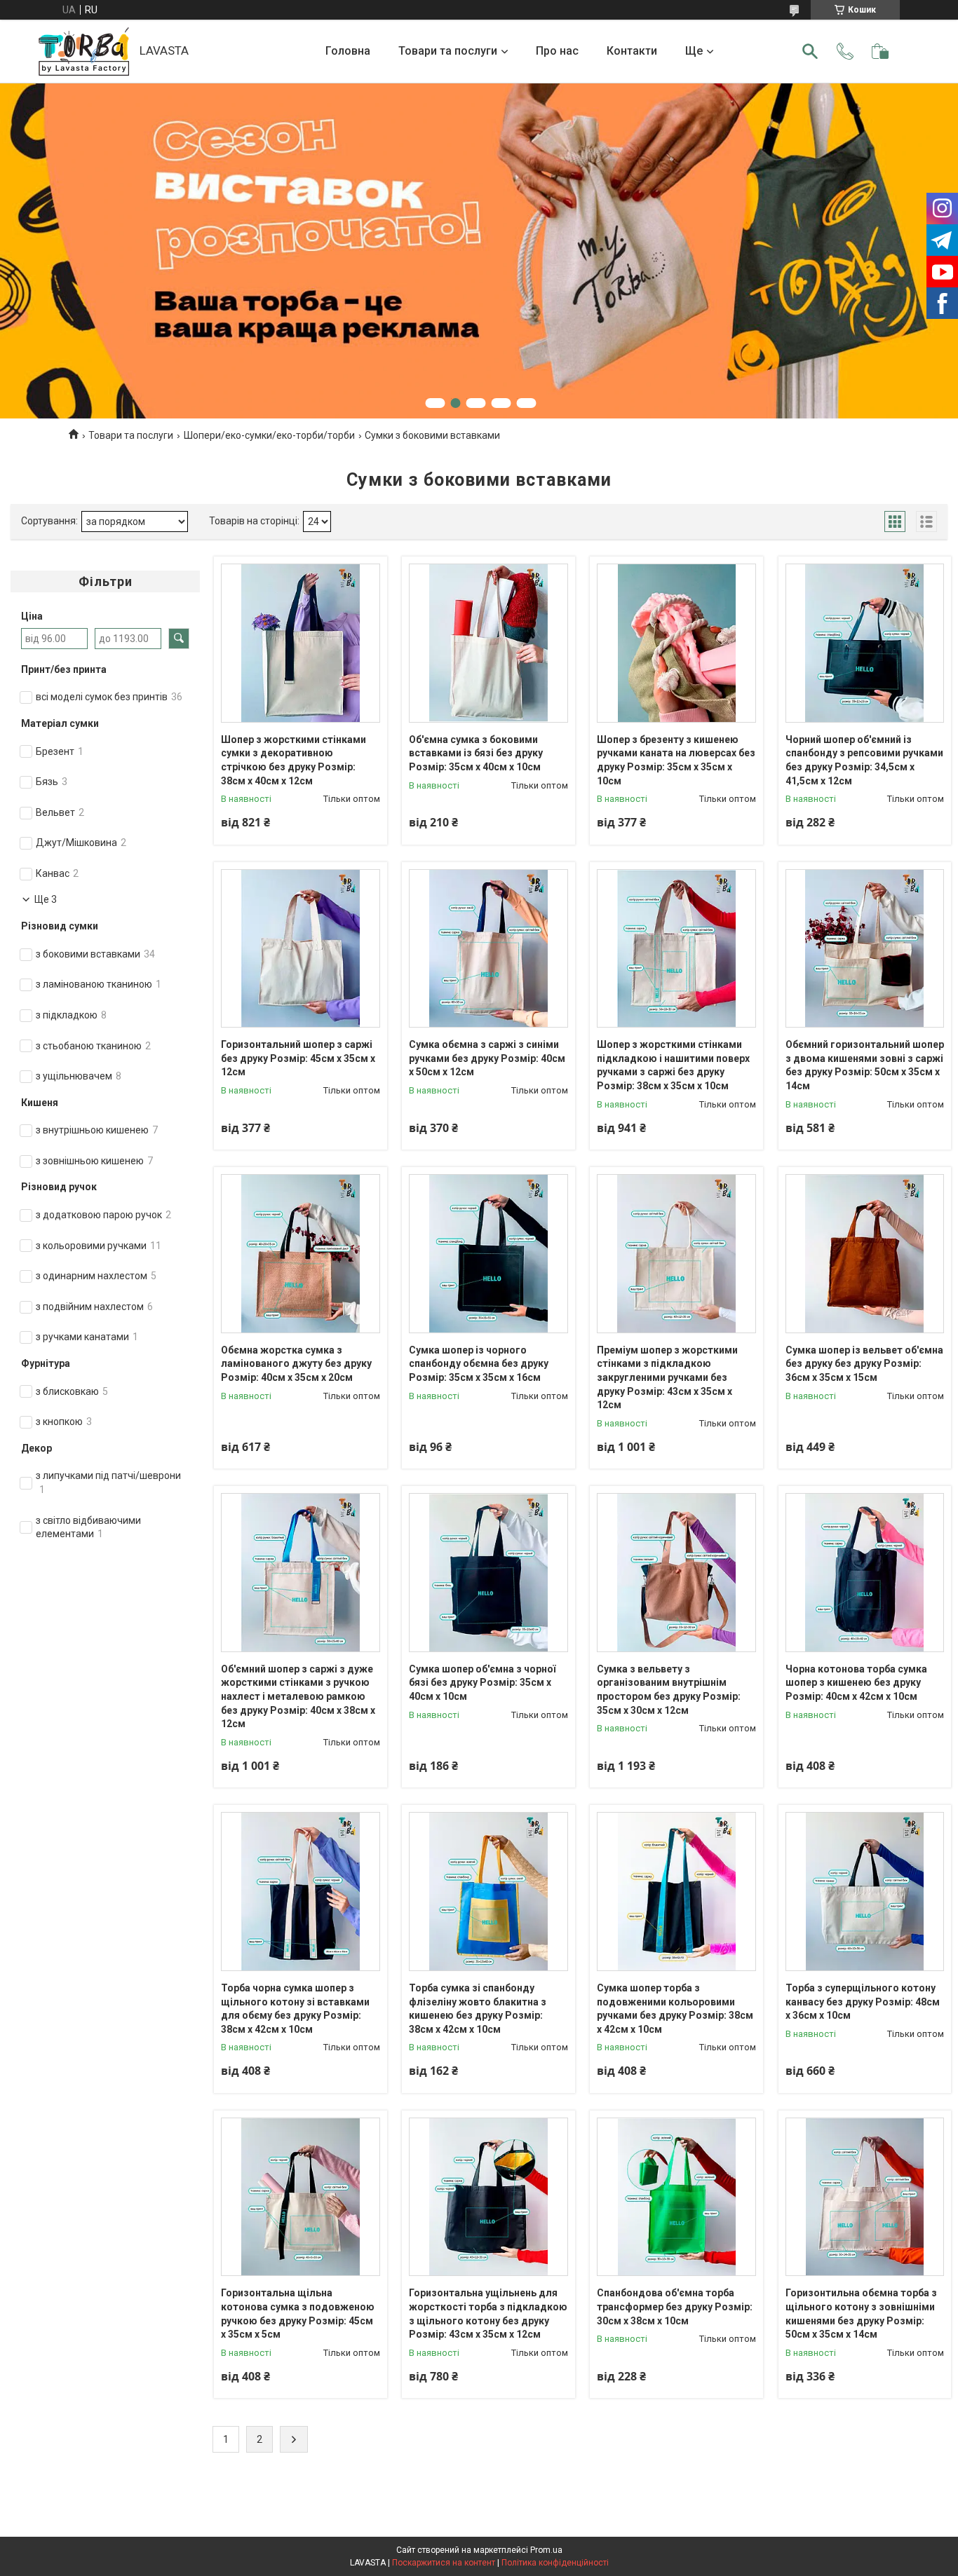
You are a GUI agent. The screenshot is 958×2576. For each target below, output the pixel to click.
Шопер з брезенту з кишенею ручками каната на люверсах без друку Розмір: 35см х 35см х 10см (676, 760)
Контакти (632, 51)
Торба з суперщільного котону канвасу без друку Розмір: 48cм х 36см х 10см (863, 2002)
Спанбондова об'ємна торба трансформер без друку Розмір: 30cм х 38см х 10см (675, 2306)
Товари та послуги (448, 51)
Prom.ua (546, 2550)
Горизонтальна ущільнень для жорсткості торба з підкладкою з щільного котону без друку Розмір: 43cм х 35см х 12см (488, 2313)
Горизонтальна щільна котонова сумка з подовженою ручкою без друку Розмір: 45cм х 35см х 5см (298, 2313)
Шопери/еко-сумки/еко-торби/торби (269, 435)
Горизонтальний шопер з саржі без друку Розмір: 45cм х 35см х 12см (298, 1058)
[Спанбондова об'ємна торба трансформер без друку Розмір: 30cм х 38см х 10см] (676, 2197)
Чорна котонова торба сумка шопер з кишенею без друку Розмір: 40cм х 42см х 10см (856, 1683)
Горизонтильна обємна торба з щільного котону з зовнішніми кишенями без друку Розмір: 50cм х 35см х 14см (861, 2313)
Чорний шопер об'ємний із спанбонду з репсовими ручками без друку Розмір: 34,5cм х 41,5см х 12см (864, 760)
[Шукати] (810, 51)
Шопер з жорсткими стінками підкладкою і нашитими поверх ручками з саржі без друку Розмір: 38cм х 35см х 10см (673, 1065)
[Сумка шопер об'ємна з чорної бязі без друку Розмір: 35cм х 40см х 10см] (488, 1573)
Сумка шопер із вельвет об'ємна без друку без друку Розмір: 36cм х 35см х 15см (864, 1364)
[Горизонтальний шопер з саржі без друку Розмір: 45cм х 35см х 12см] (301, 949)
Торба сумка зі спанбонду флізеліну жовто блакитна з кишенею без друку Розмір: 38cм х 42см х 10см (478, 2009)
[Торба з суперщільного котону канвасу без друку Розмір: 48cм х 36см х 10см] (865, 1892)
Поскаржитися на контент (444, 2563)
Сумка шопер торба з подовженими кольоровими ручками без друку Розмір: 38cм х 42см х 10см (675, 2009)
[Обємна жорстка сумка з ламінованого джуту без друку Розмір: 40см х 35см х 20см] (301, 1254)
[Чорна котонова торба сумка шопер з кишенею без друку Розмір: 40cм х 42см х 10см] (865, 1573)
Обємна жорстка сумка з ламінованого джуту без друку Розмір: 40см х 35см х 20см (296, 1364)
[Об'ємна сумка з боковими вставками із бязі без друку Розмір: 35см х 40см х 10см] (488, 643)
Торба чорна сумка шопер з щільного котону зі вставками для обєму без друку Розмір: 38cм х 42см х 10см (295, 2009)
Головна (348, 51)
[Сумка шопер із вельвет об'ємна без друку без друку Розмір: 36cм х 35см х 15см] (865, 1254)
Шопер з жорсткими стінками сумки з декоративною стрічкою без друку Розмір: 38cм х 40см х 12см (294, 760)
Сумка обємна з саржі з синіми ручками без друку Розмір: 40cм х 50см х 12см (487, 1058)
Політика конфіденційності (555, 2563)
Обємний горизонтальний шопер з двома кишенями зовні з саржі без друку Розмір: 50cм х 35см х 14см (865, 1065)
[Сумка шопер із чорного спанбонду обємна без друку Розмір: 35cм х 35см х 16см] (488, 1254)
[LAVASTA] (84, 52)
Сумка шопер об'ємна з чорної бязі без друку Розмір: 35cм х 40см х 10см (482, 1683)
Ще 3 (46, 899)
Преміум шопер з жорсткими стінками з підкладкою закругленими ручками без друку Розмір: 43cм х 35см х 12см (667, 1377)
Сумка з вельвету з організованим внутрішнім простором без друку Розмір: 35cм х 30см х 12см (669, 1690)
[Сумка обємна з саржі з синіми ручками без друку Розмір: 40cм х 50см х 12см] (488, 949)
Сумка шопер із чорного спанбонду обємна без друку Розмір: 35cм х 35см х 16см (479, 1364)
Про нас (557, 51)
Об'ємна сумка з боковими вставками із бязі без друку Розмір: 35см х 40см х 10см (476, 753)
